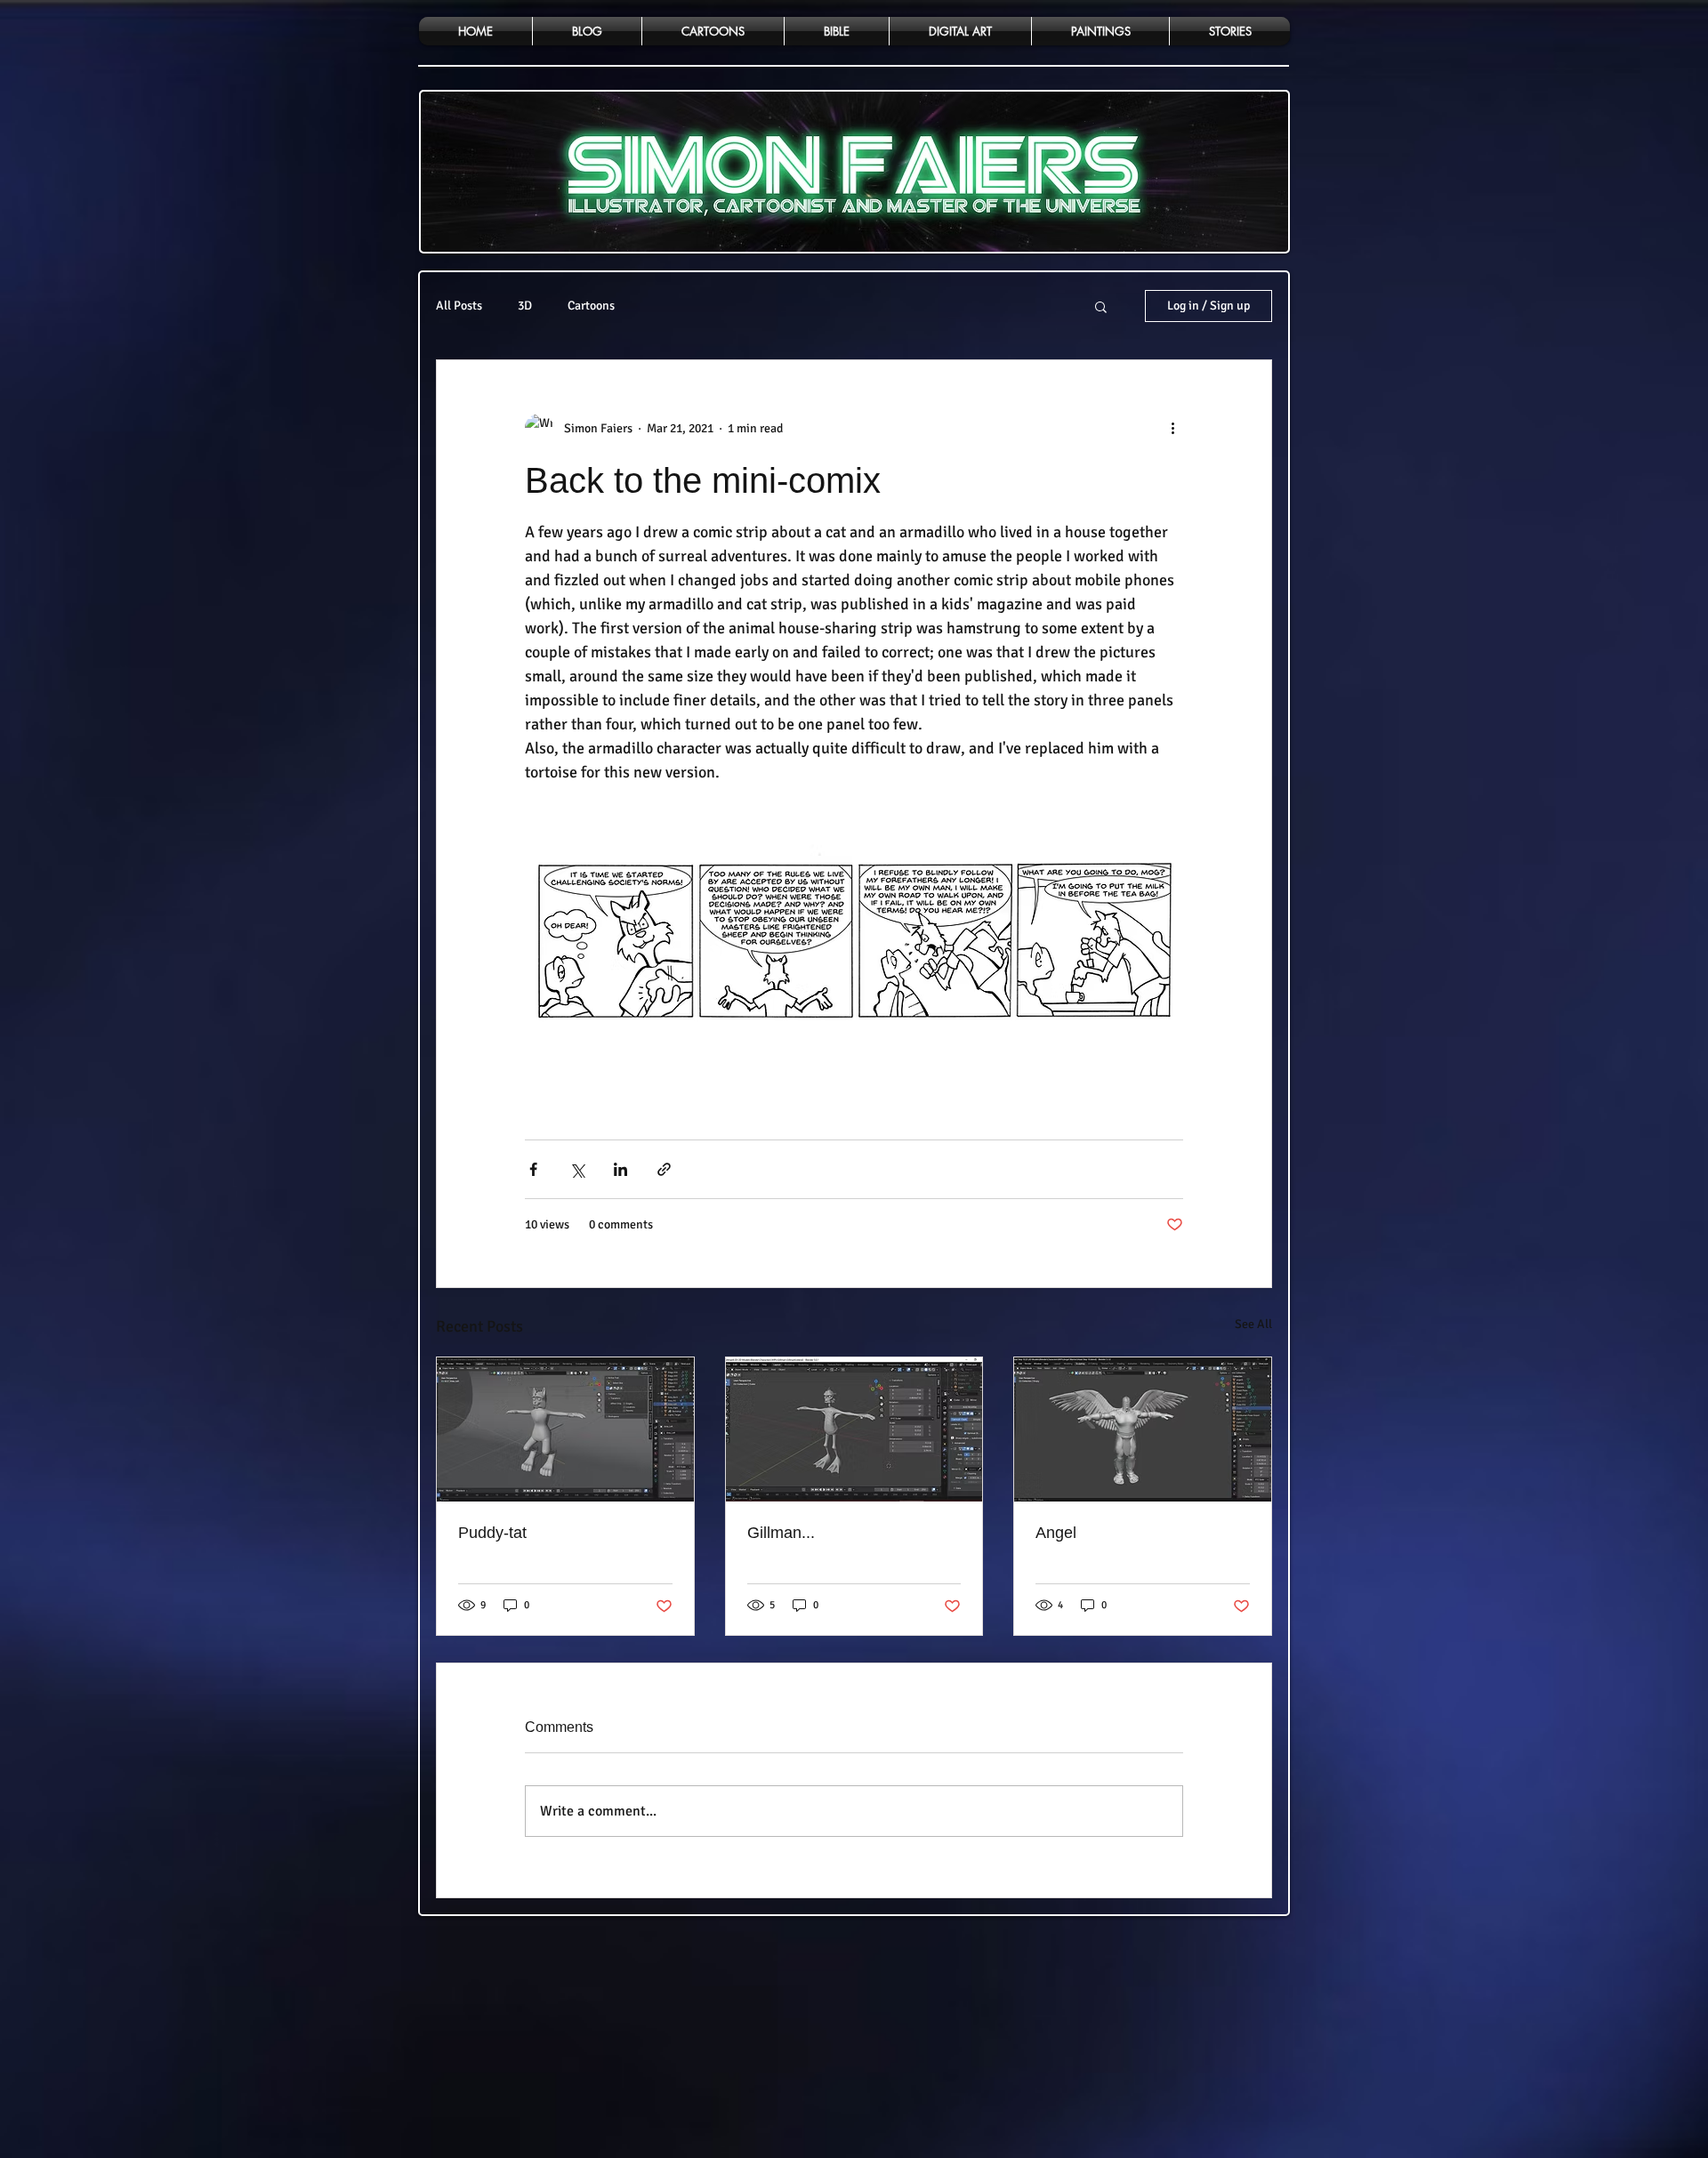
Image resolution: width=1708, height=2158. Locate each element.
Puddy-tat (492, 1533)
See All (1253, 1324)
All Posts (459, 306)
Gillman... (781, 1533)
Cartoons (591, 306)
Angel (1056, 1533)
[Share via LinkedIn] (620, 1169)
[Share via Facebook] (533, 1169)
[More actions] (1172, 428)
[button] (1101, 306)
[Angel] (1143, 1429)
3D (525, 306)
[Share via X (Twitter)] (577, 1169)
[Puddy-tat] (565, 1429)
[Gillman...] (854, 1429)
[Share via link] (664, 1169)
